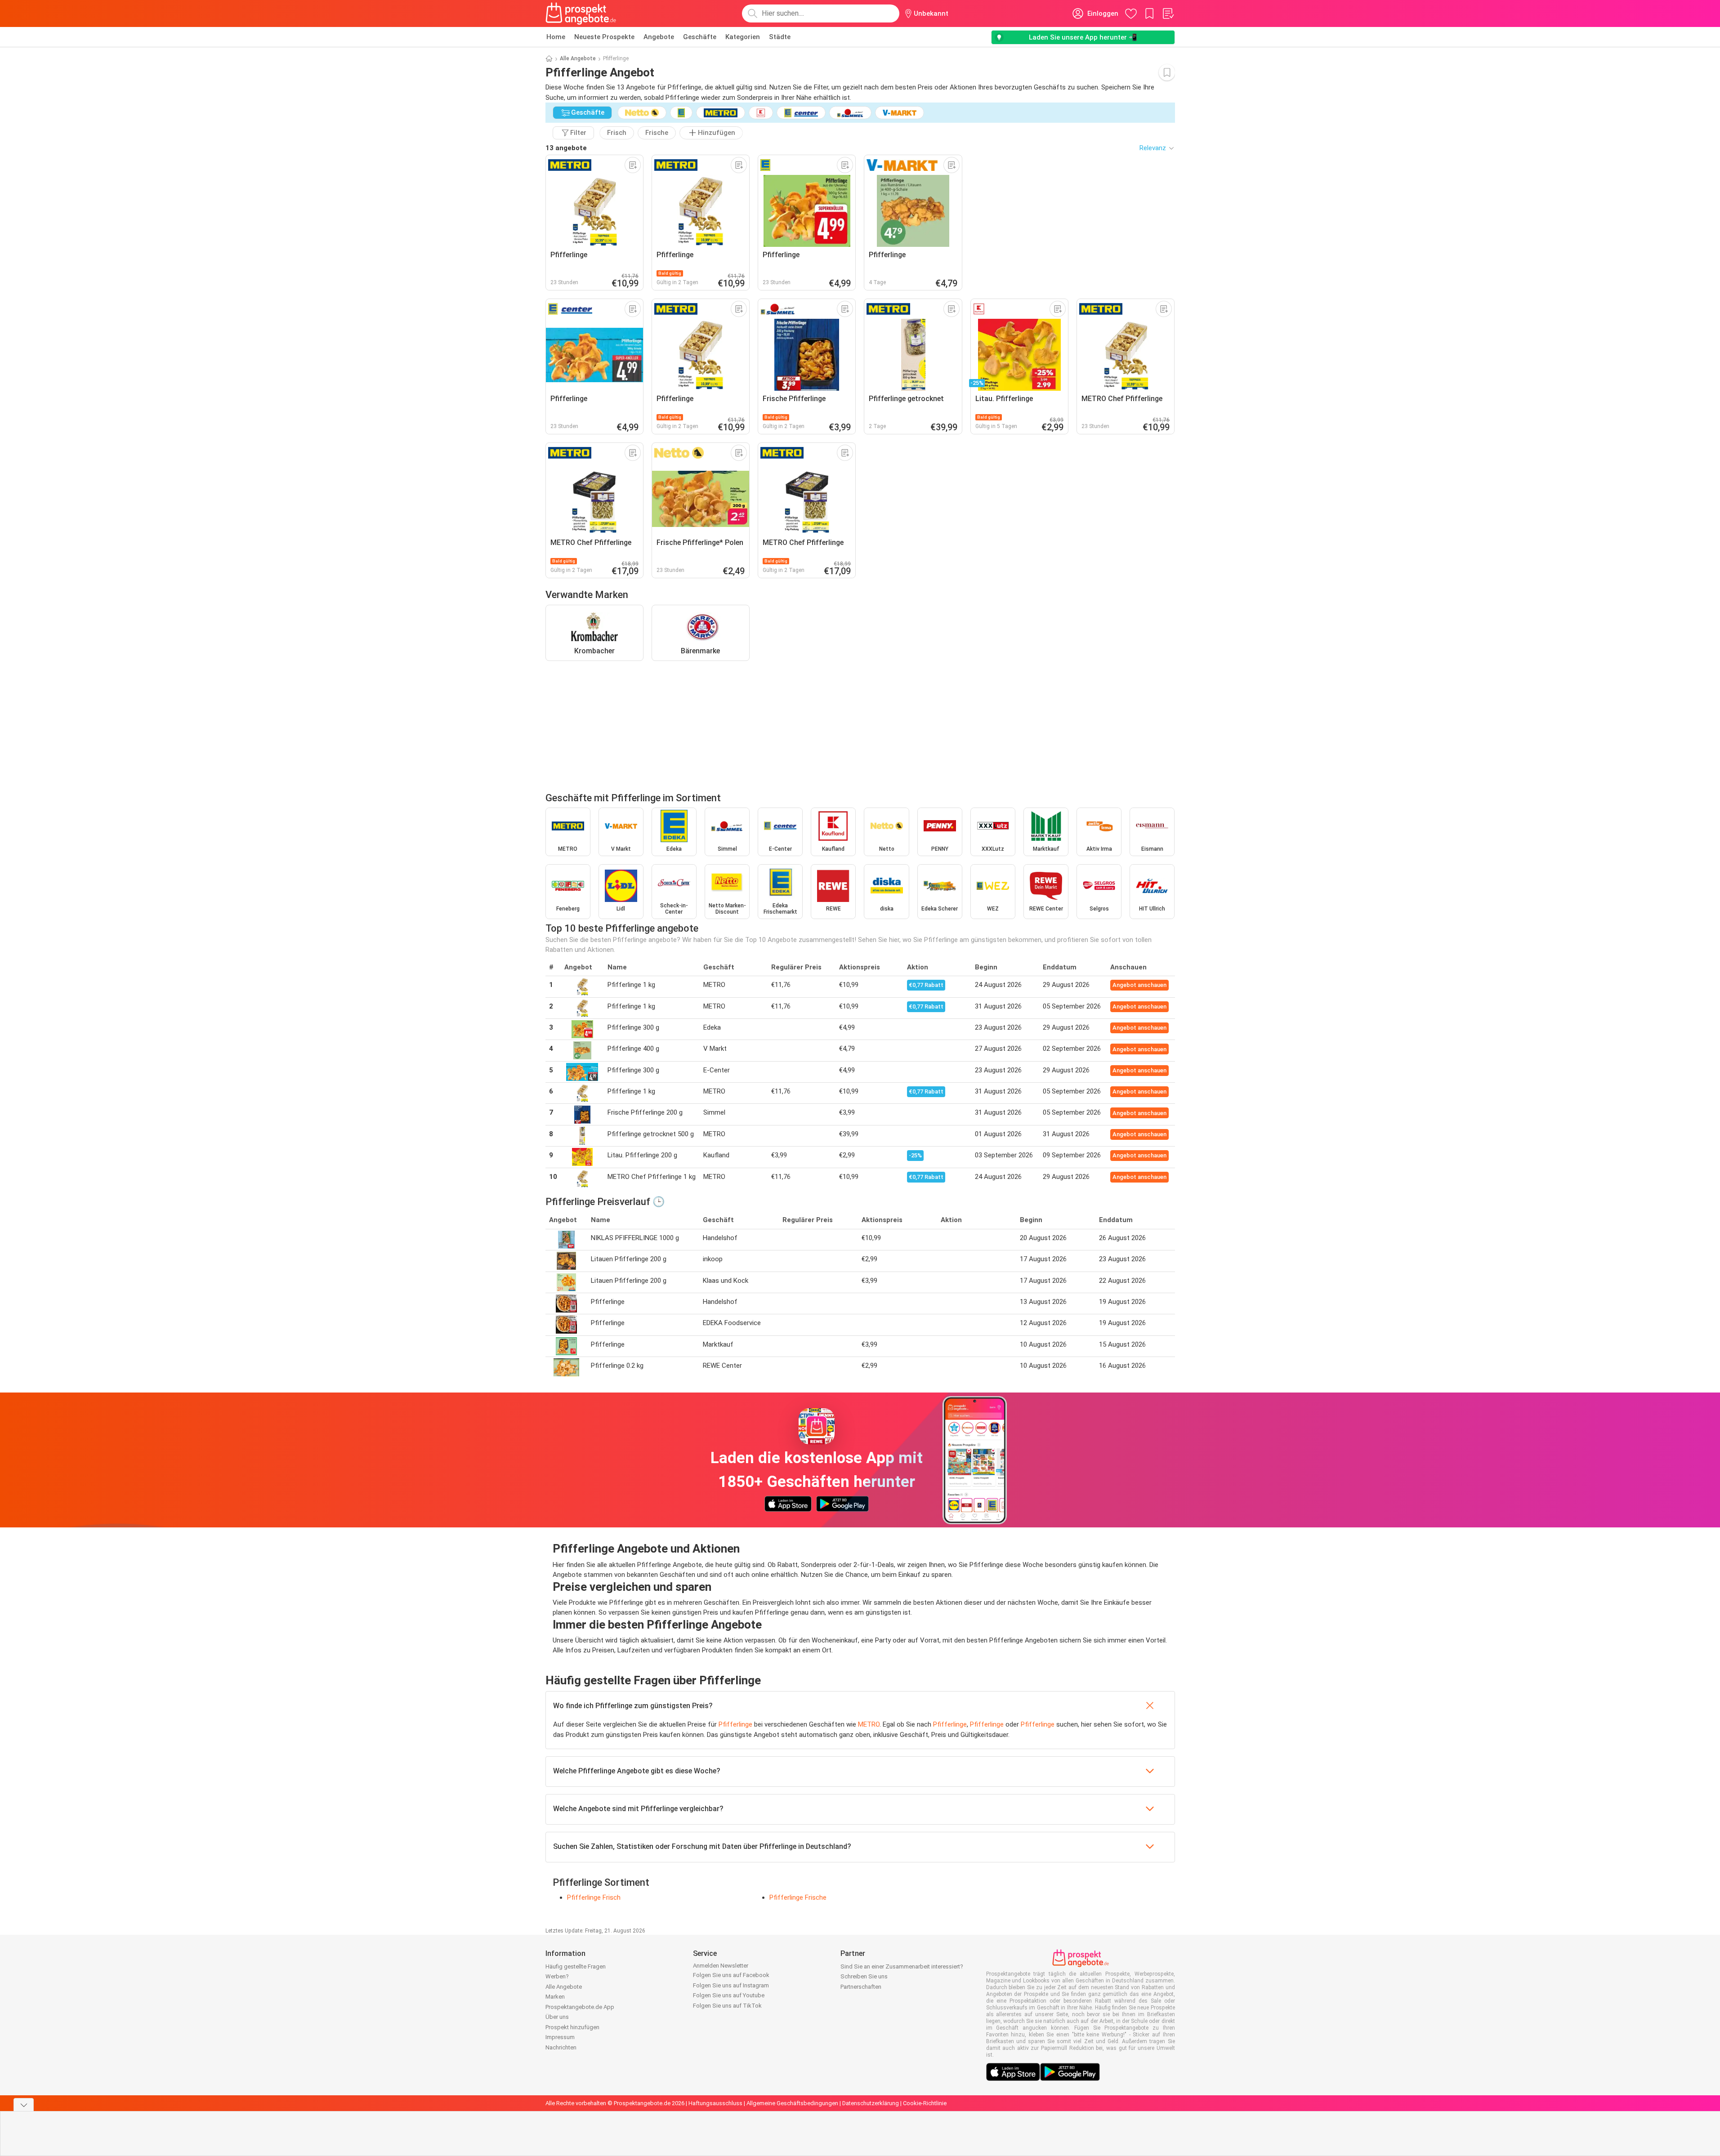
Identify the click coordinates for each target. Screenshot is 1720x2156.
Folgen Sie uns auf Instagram (731, 1985)
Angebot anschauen (1139, 985)
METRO (869, 1724)
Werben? (557, 1976)
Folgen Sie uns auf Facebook (731, 1975)
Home (556, 37)
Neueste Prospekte (604, 37)
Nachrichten (561, 2047)
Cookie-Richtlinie (925, 2103)
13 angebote (566, 148)
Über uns (557, 2017)
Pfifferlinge (735, 1724)
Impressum (560, 2037)
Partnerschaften (861, 1987)
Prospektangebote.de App (580, 2007)
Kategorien (743, 37)
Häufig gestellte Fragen (576, 1966)
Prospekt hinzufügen (572, 2027)
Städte (780, 37)
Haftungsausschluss (715, 2103)
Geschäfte (700, 37)
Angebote (659, 37)
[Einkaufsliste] (1168, 13)
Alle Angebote (578, 58)
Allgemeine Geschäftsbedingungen (792, 2103)
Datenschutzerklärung (871, 2103)
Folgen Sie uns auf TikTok (727, 2006)
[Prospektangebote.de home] (581, 13)
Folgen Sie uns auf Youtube (729, 1995)
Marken (555, 1997)
